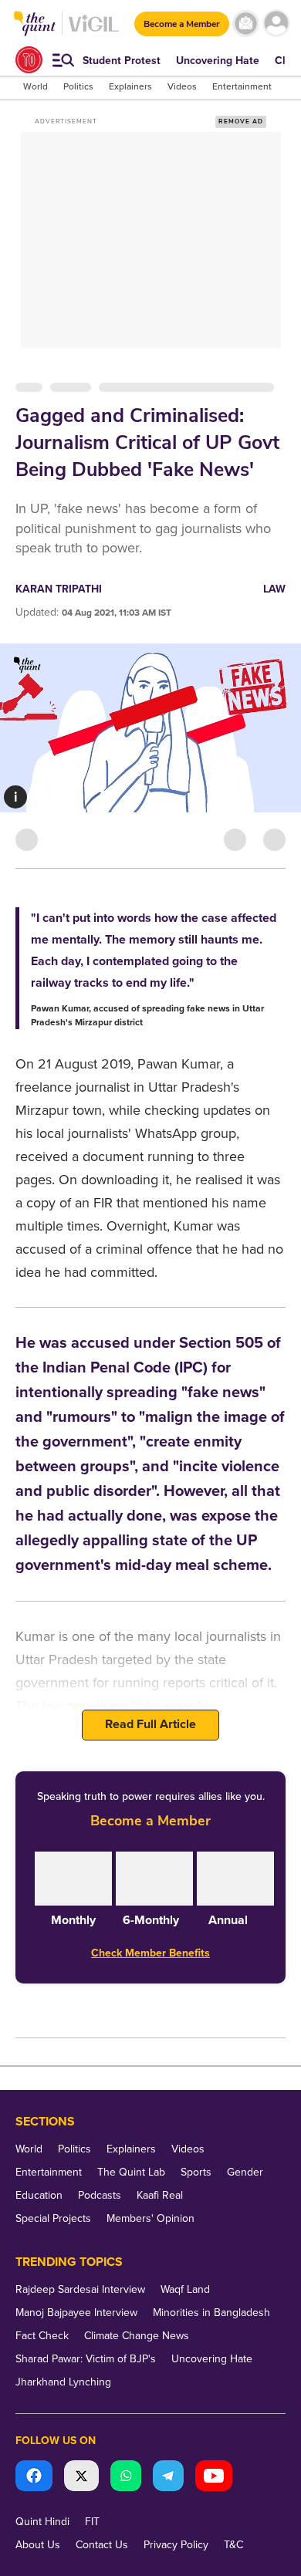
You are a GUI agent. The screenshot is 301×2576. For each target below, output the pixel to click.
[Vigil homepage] (94, 31)
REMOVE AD (241, 122)
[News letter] (246, 24)
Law (274, 589)
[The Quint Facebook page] (34, 2478)
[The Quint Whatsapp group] (126, 2478)
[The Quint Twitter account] (81, 2478)
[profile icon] (276, 24)
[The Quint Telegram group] (168, 2478)
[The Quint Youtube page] (214, 2478)
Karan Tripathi (59, 589)
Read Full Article (150, 1724)
